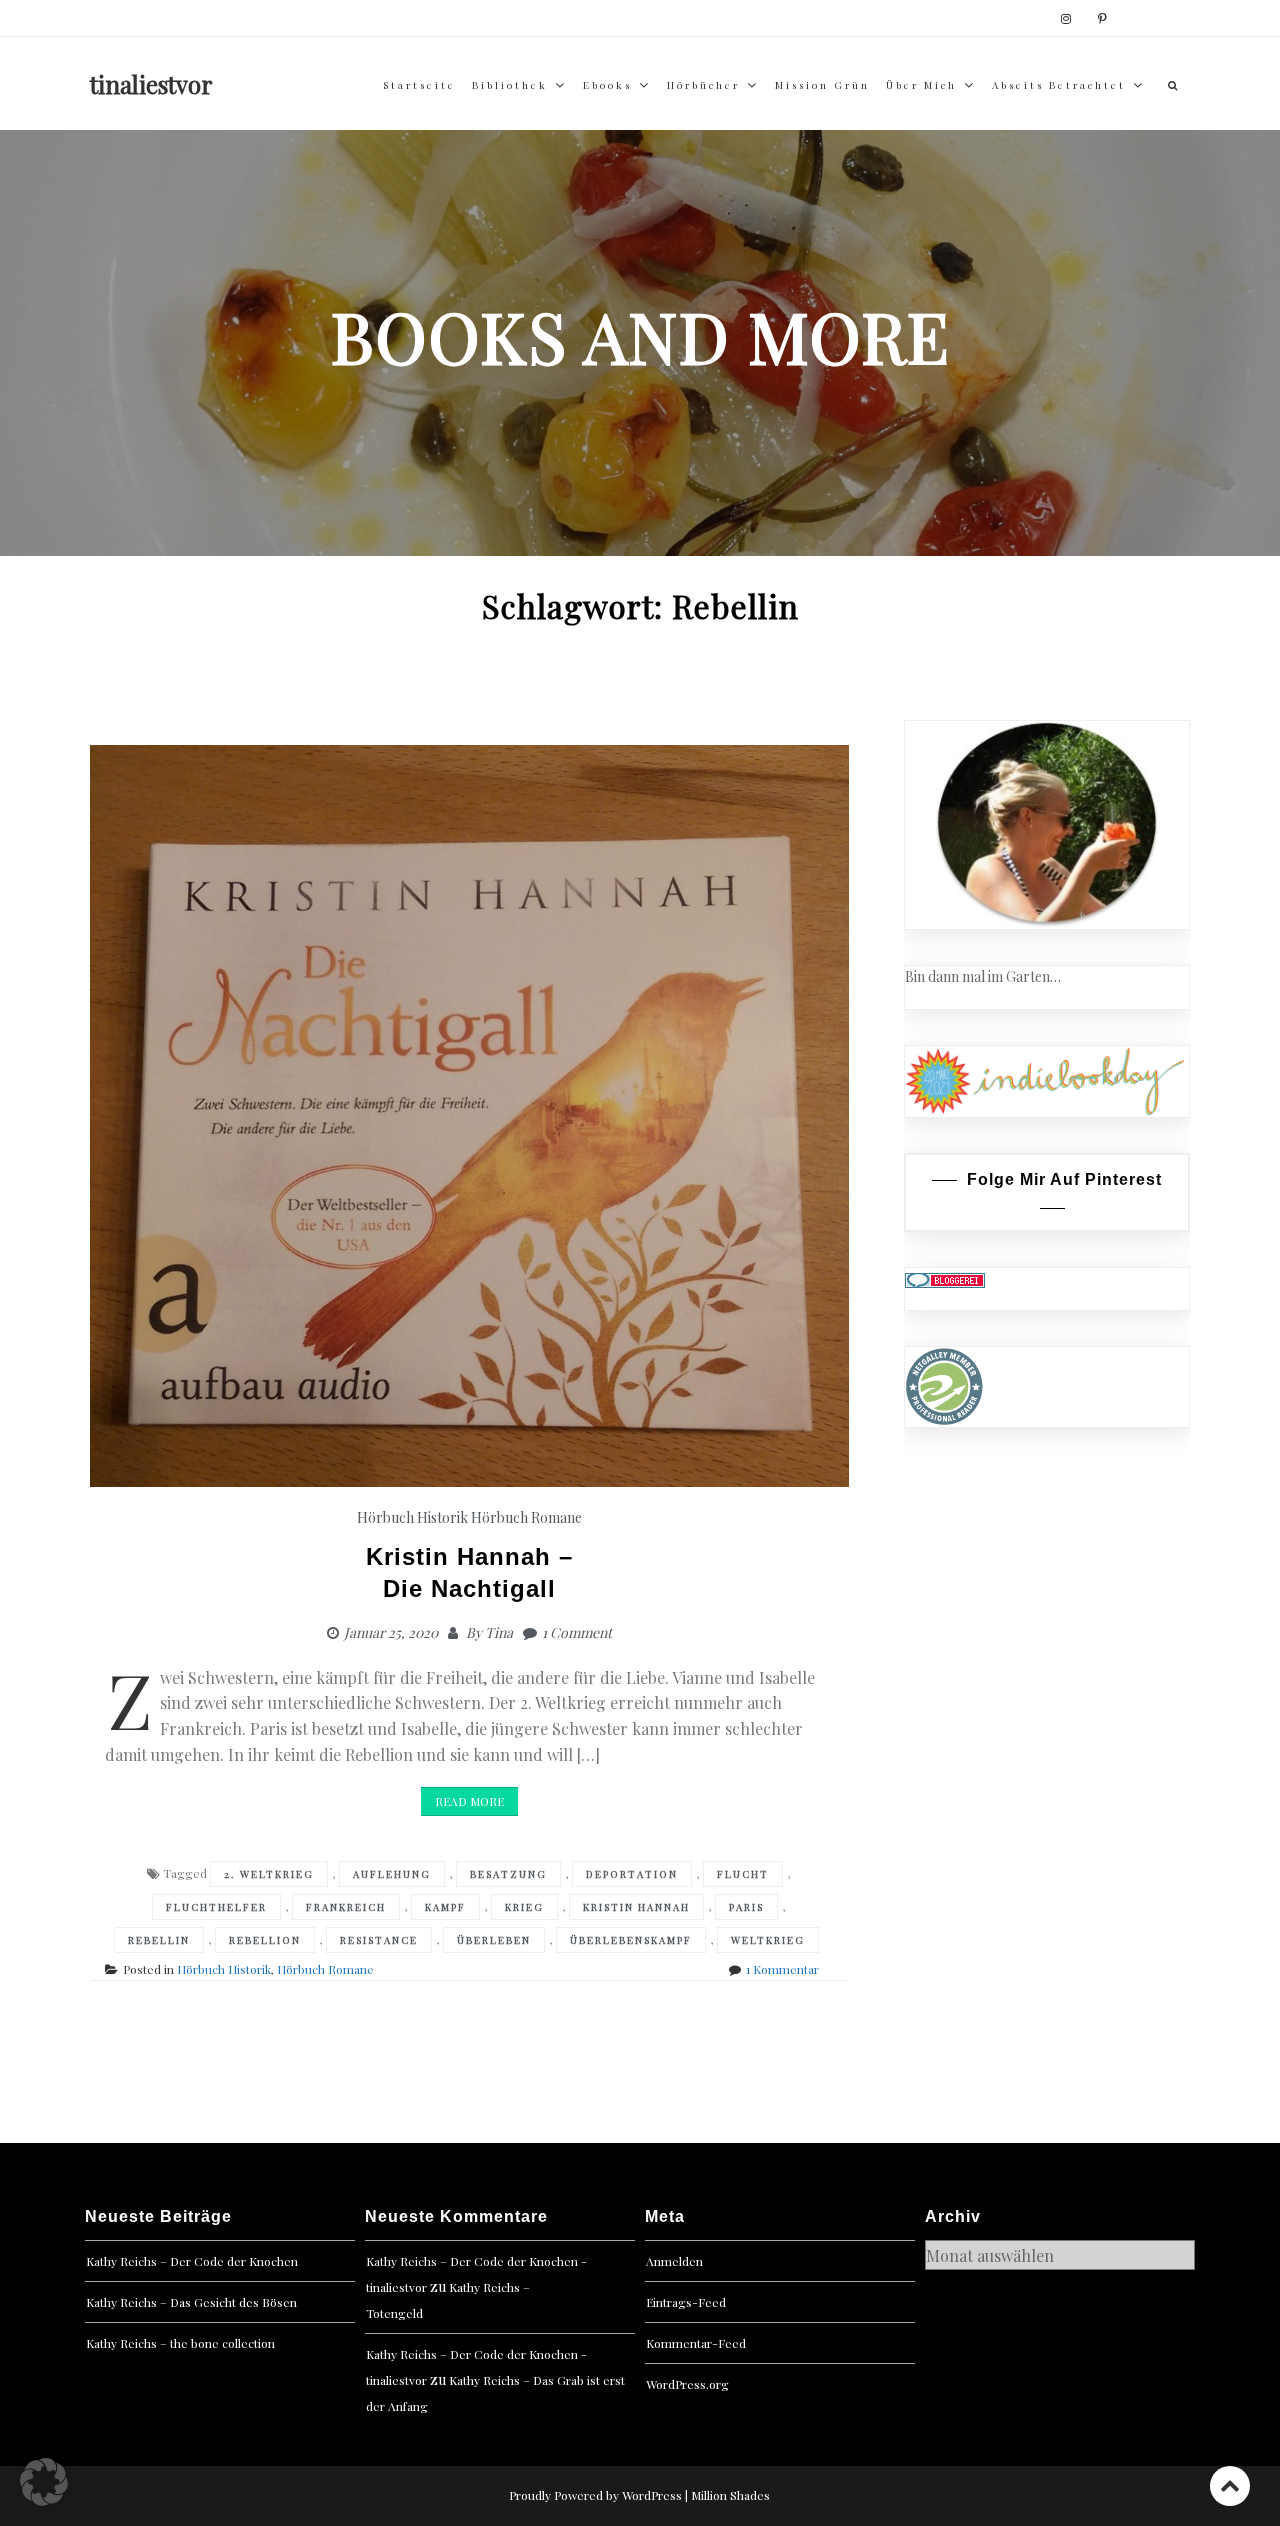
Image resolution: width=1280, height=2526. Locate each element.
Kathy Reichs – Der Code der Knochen (192, 2261)
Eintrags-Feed (686, 2302)
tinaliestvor (151, 84)
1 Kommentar (782, 1969)
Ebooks (607, 85)
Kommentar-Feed (696, 2343)
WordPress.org (687, 2384)
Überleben (494, 1940)
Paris (746, 1907)
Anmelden (674, 2261)
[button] (44, 2482)
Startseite (419, 85)
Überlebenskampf (631, 1940)
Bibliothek (510, 85)
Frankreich (346, 1907)
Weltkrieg (768, 1940)
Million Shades (730, 2495)
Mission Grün (822, 85)
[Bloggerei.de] (945, 1278)
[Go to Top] (1230, 2485)
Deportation (632, 1874)
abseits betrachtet (1059, 85)
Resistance (379, 1940)
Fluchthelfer (216, 1907)
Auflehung (392, 1874)
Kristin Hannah (636, 1907)
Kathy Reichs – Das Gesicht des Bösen (191, 2302)
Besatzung (508, 1874)
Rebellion (265, 1940)
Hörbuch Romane (526, 1517)
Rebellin (159, 1940)
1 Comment (577, 1632)
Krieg (524, 1907)
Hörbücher (703, 85)
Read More (469, 1801)
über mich (921, 85)
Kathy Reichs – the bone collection (180, 2343)
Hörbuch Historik (412, 1517)
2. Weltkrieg (269, 1874)
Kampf (445, 1907)
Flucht (743, 1874)
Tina (499, 1632)
